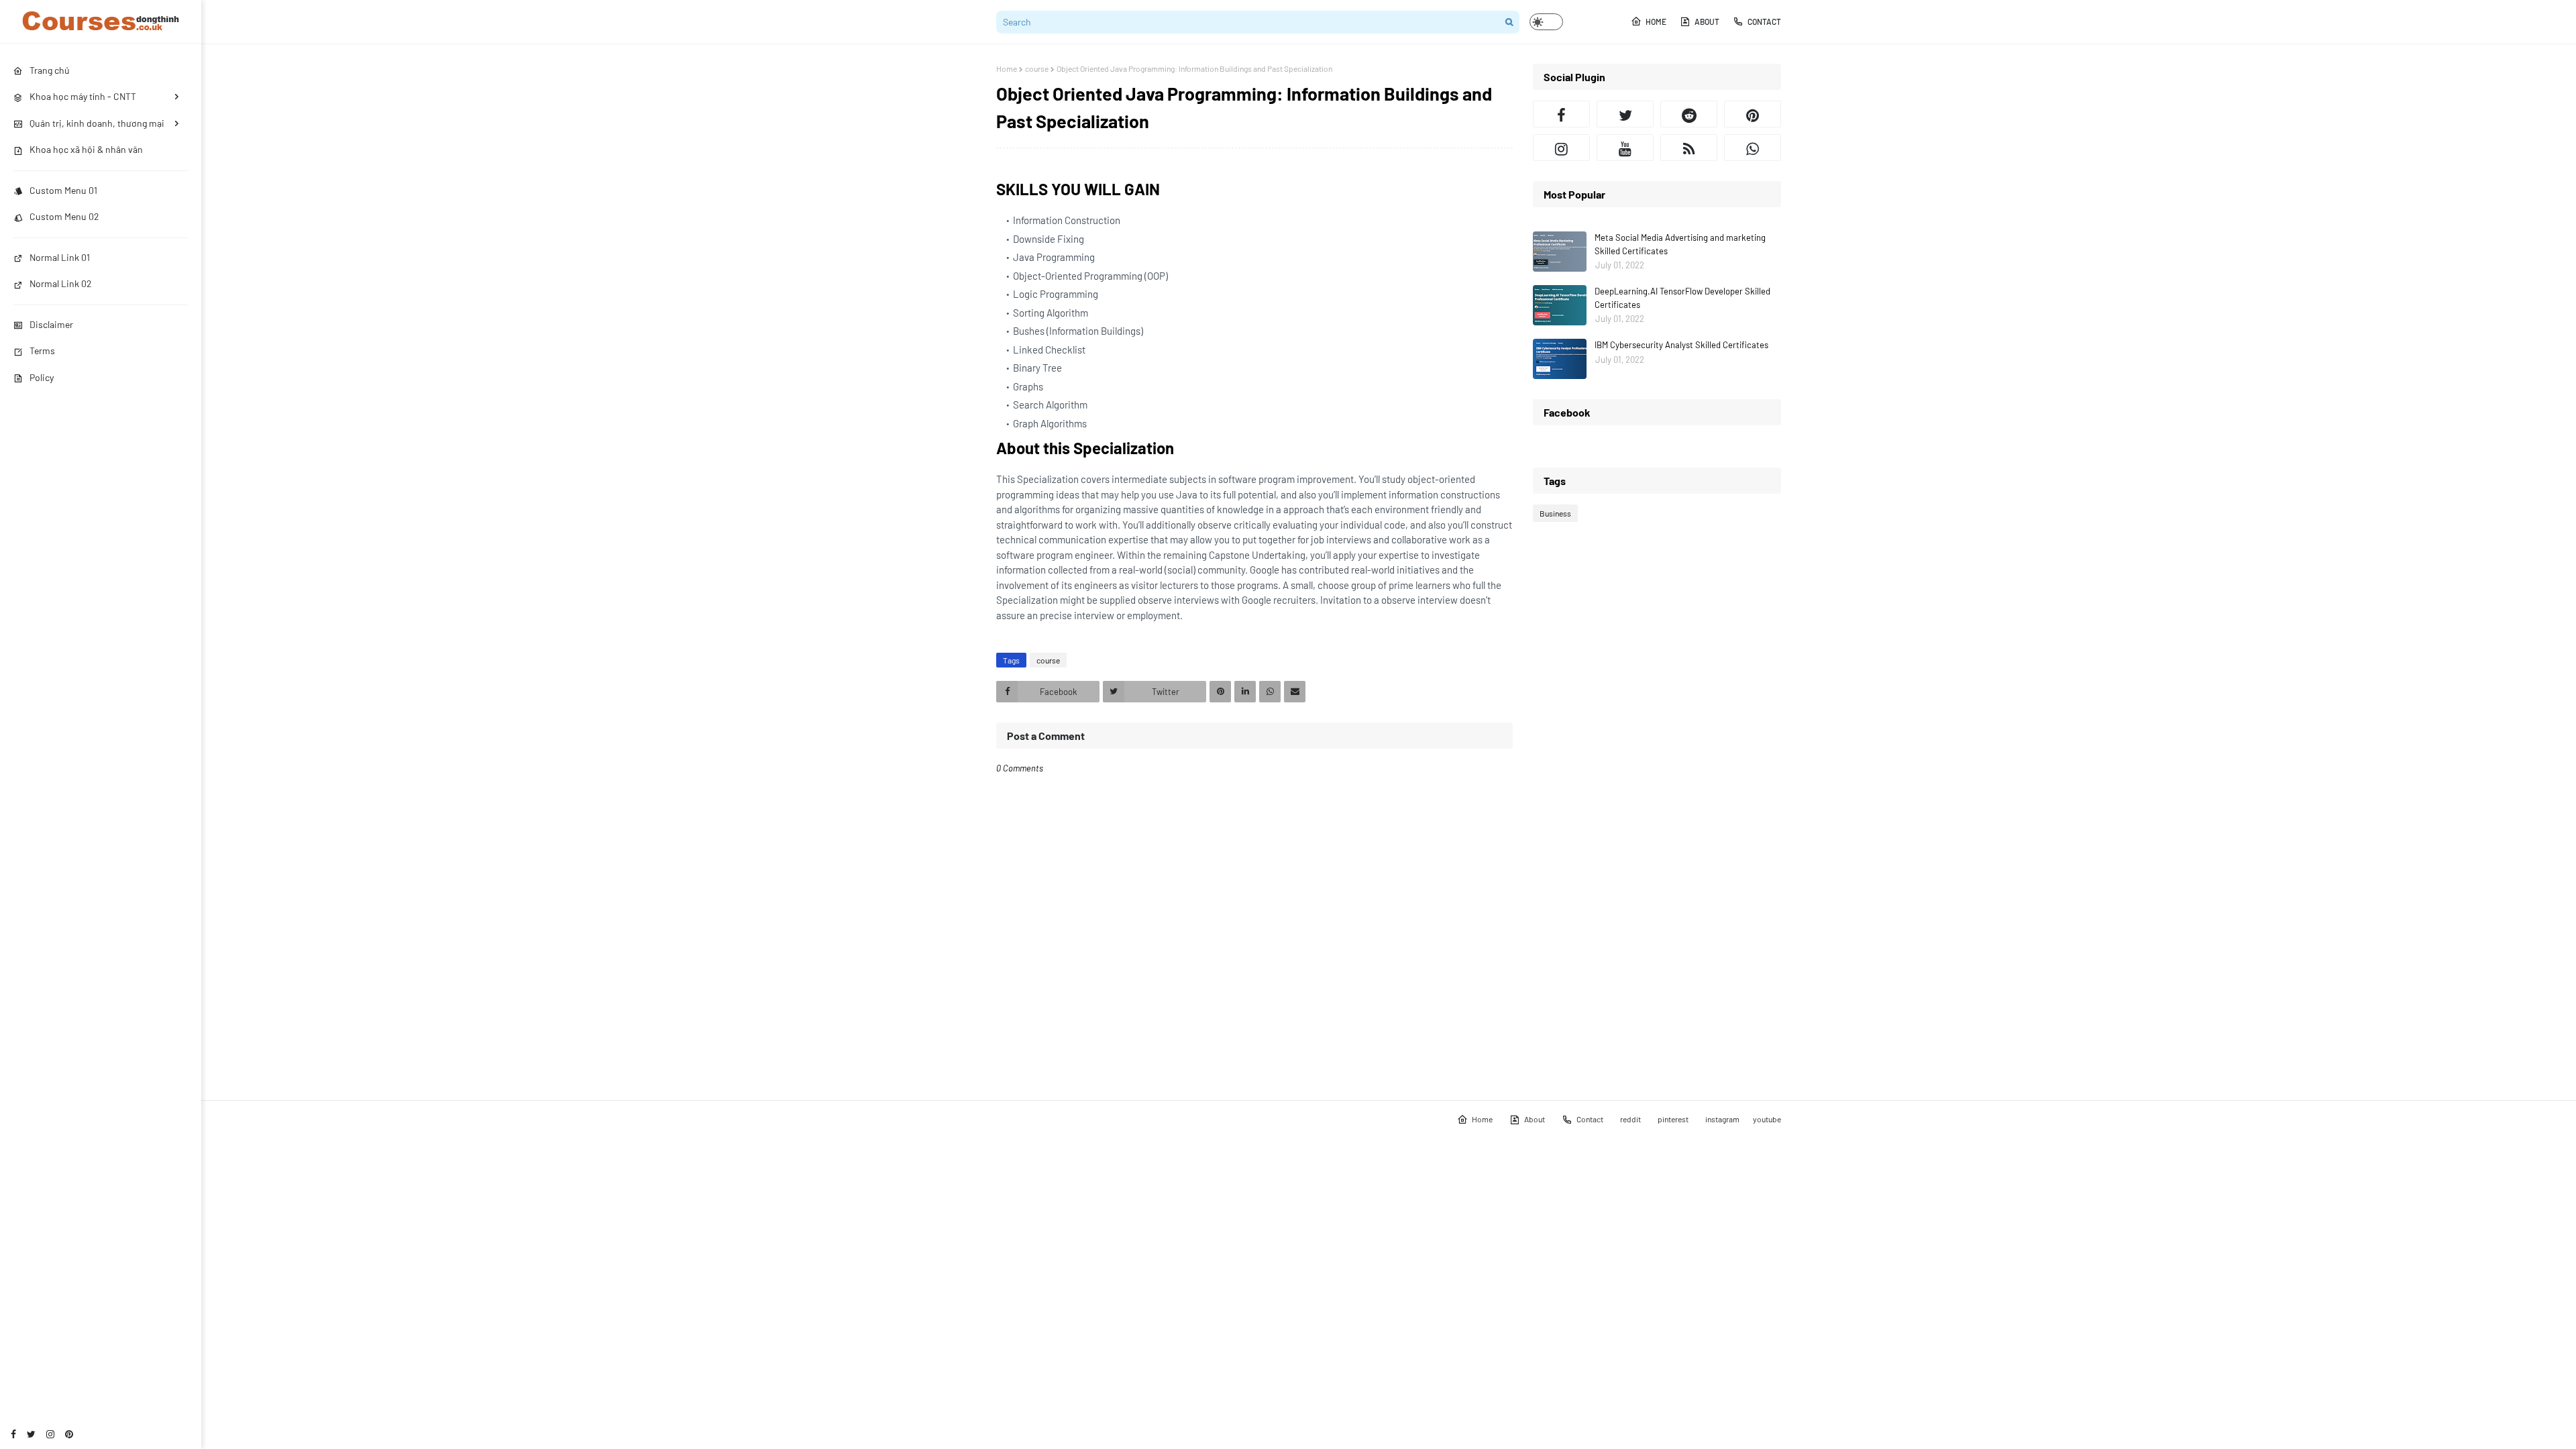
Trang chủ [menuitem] (50, 70)
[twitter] (31, 1434)
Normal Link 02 (61, 283)
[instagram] (50, 1434)
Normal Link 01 (60, 257)
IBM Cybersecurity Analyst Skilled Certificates (1681, 345)
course (1037, 68)
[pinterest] (69, 1434)
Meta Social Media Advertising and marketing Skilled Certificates (1680, 244)
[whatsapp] (1753, 148)
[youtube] (1625, 148)
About (1707, 21)
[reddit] (1689, 114)
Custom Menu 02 (64, 216)
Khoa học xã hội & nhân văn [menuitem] (86, 149)
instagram (1722, 1119)
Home (1656, 21)
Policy (42, 377)
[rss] (1689, 148)
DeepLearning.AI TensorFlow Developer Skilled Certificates (1682, 298)
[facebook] (13, 1434)
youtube (1767, 1119)
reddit (1630, 1119)
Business (1555, 513)
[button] (1546, 22)
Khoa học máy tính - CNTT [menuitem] (83, 96)
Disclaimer (51, 324)
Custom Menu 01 (63, 190)
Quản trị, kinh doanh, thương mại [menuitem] (97, 123)
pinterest (1673, 1119)
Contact (1764, 21)
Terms (42, 351)
